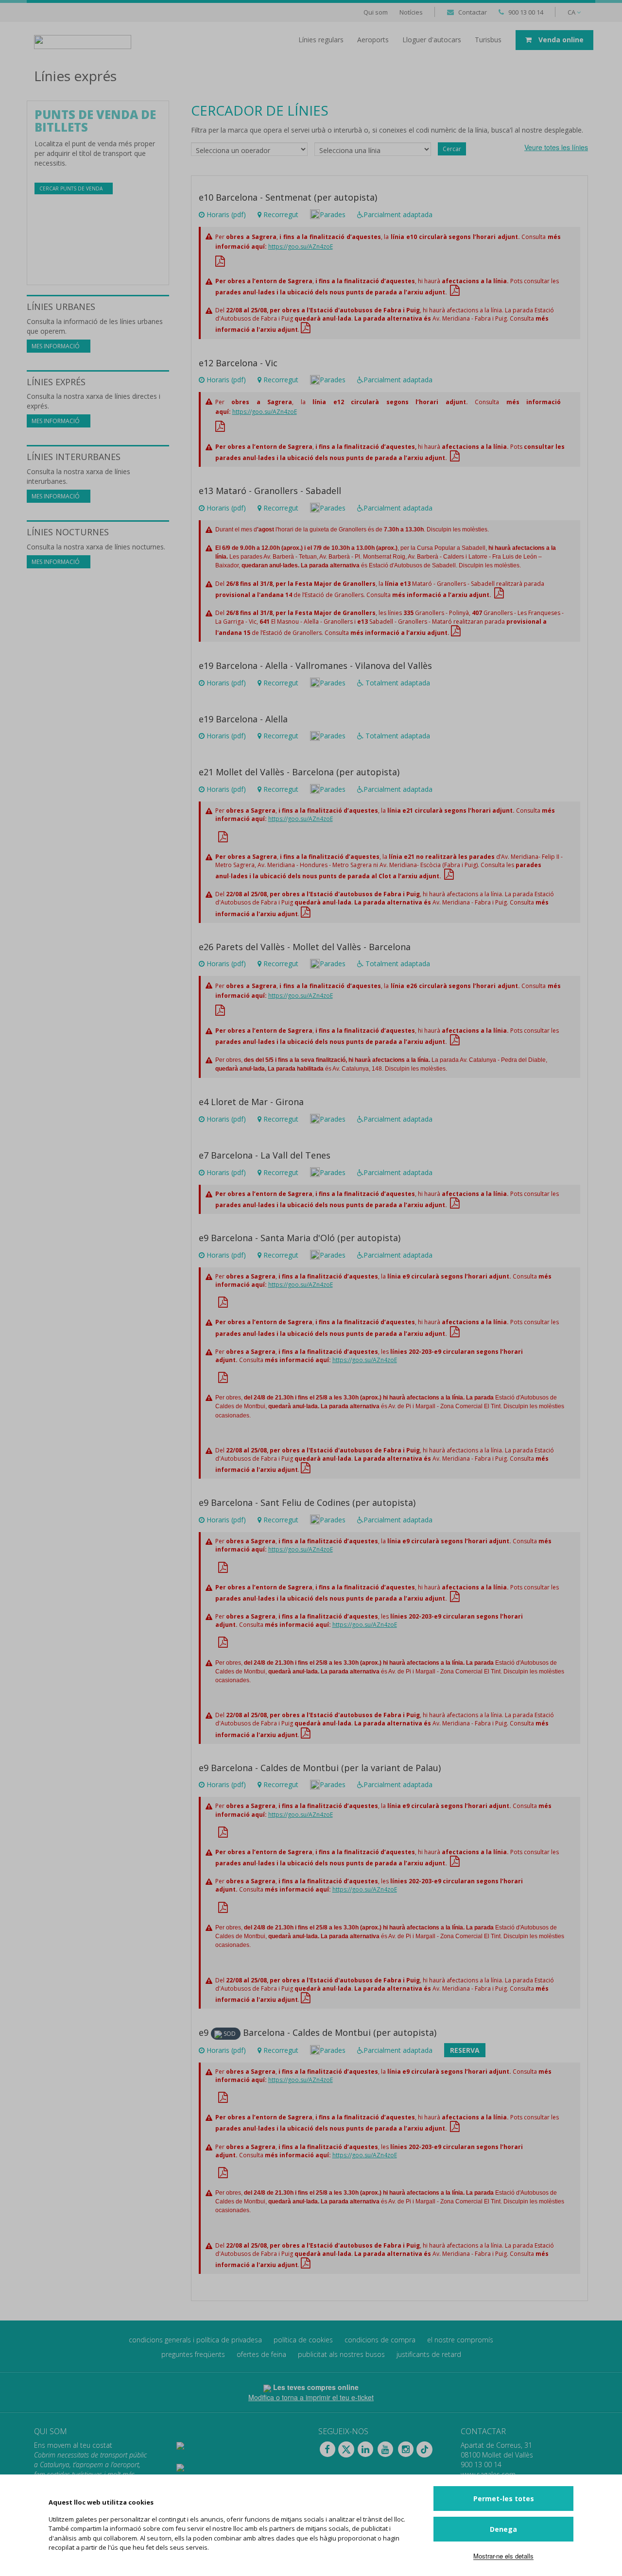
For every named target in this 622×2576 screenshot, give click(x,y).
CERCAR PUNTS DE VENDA (72, 188)
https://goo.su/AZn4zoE (301, 247)
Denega (503, 2529)
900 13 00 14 (526, 12)
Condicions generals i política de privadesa (195, 2340)
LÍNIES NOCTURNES (68, 532)
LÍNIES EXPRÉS (56, 382)
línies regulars (321, 40)
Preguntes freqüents (193, 2354)
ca (572, 12)
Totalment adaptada (397, 683)
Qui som (376, 12)
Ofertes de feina (261, 2354)
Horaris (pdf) (226, 214)
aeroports (373, 40)
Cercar (452, 149)
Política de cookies (303, 2340)
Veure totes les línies (556, 147)
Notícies (411, 12)
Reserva (465, 2050)
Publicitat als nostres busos (341, 2354)
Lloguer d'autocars (432, 40)
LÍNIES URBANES (61, 307)
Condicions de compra (380, 2340)
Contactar (473, 12)
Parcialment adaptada (398, 214)
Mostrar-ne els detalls (503, 2556)
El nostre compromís (460, 2340)
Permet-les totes (504, 2499)
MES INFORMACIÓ (56, 346)
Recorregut (280, 214)
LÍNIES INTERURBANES (74, 457)
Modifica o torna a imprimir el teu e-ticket (311, 2397)
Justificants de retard (429, 2354)
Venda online (560, 40)
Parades (333, 214)
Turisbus (488, 40)
